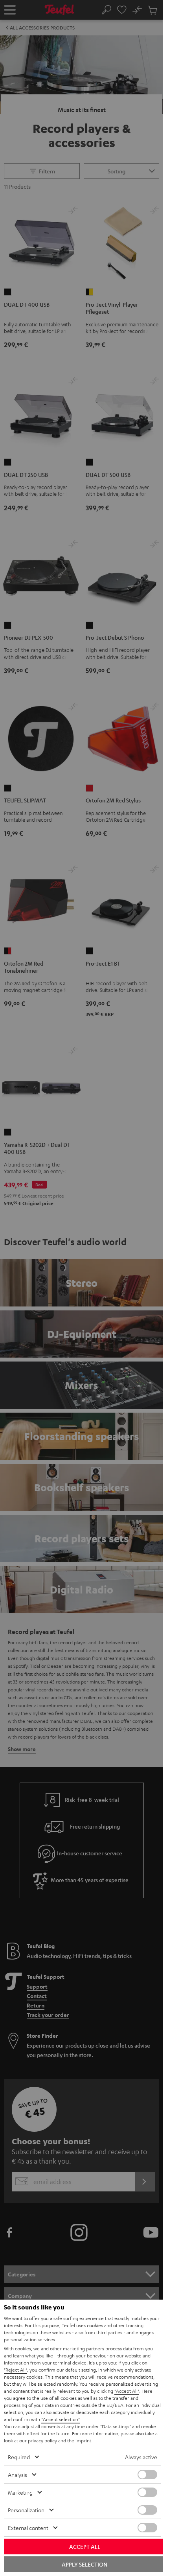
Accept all (85, 2547)
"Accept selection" (61, 2419)
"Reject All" (16, 2370)
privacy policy (42, 2440)
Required (19, 2457)
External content (28, 2528)
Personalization (26, 2510)
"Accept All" (127, 2391)
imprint (83, 2440)
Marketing (20, 2492)
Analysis (17, 2475)
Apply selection (84, 2564)
